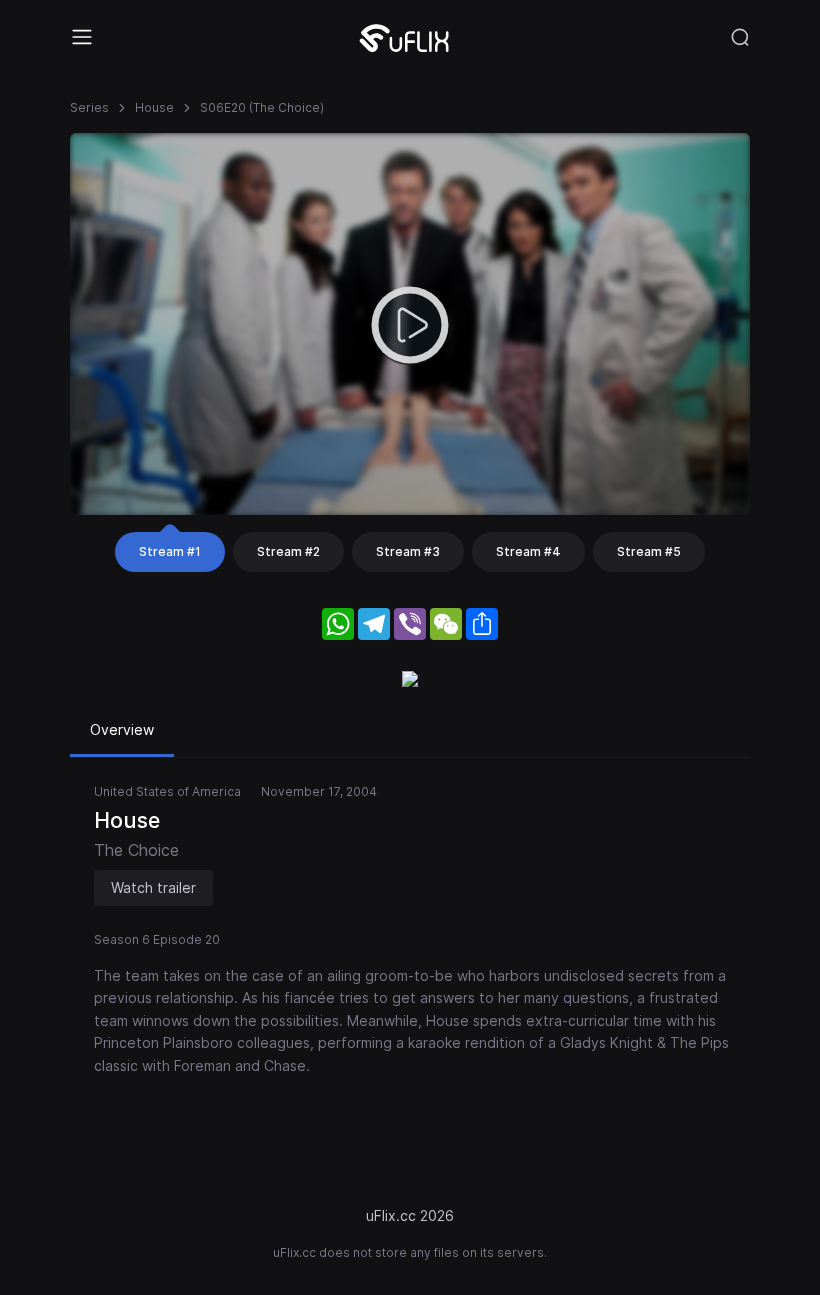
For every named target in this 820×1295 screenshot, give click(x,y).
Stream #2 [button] (288, 551)
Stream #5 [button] (649, 551)
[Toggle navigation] (82, 37)
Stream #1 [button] (170, 551)
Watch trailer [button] (153, 887)
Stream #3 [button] (408, 551)
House (154, 107)
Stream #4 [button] (528, 551)
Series (89, 107)
